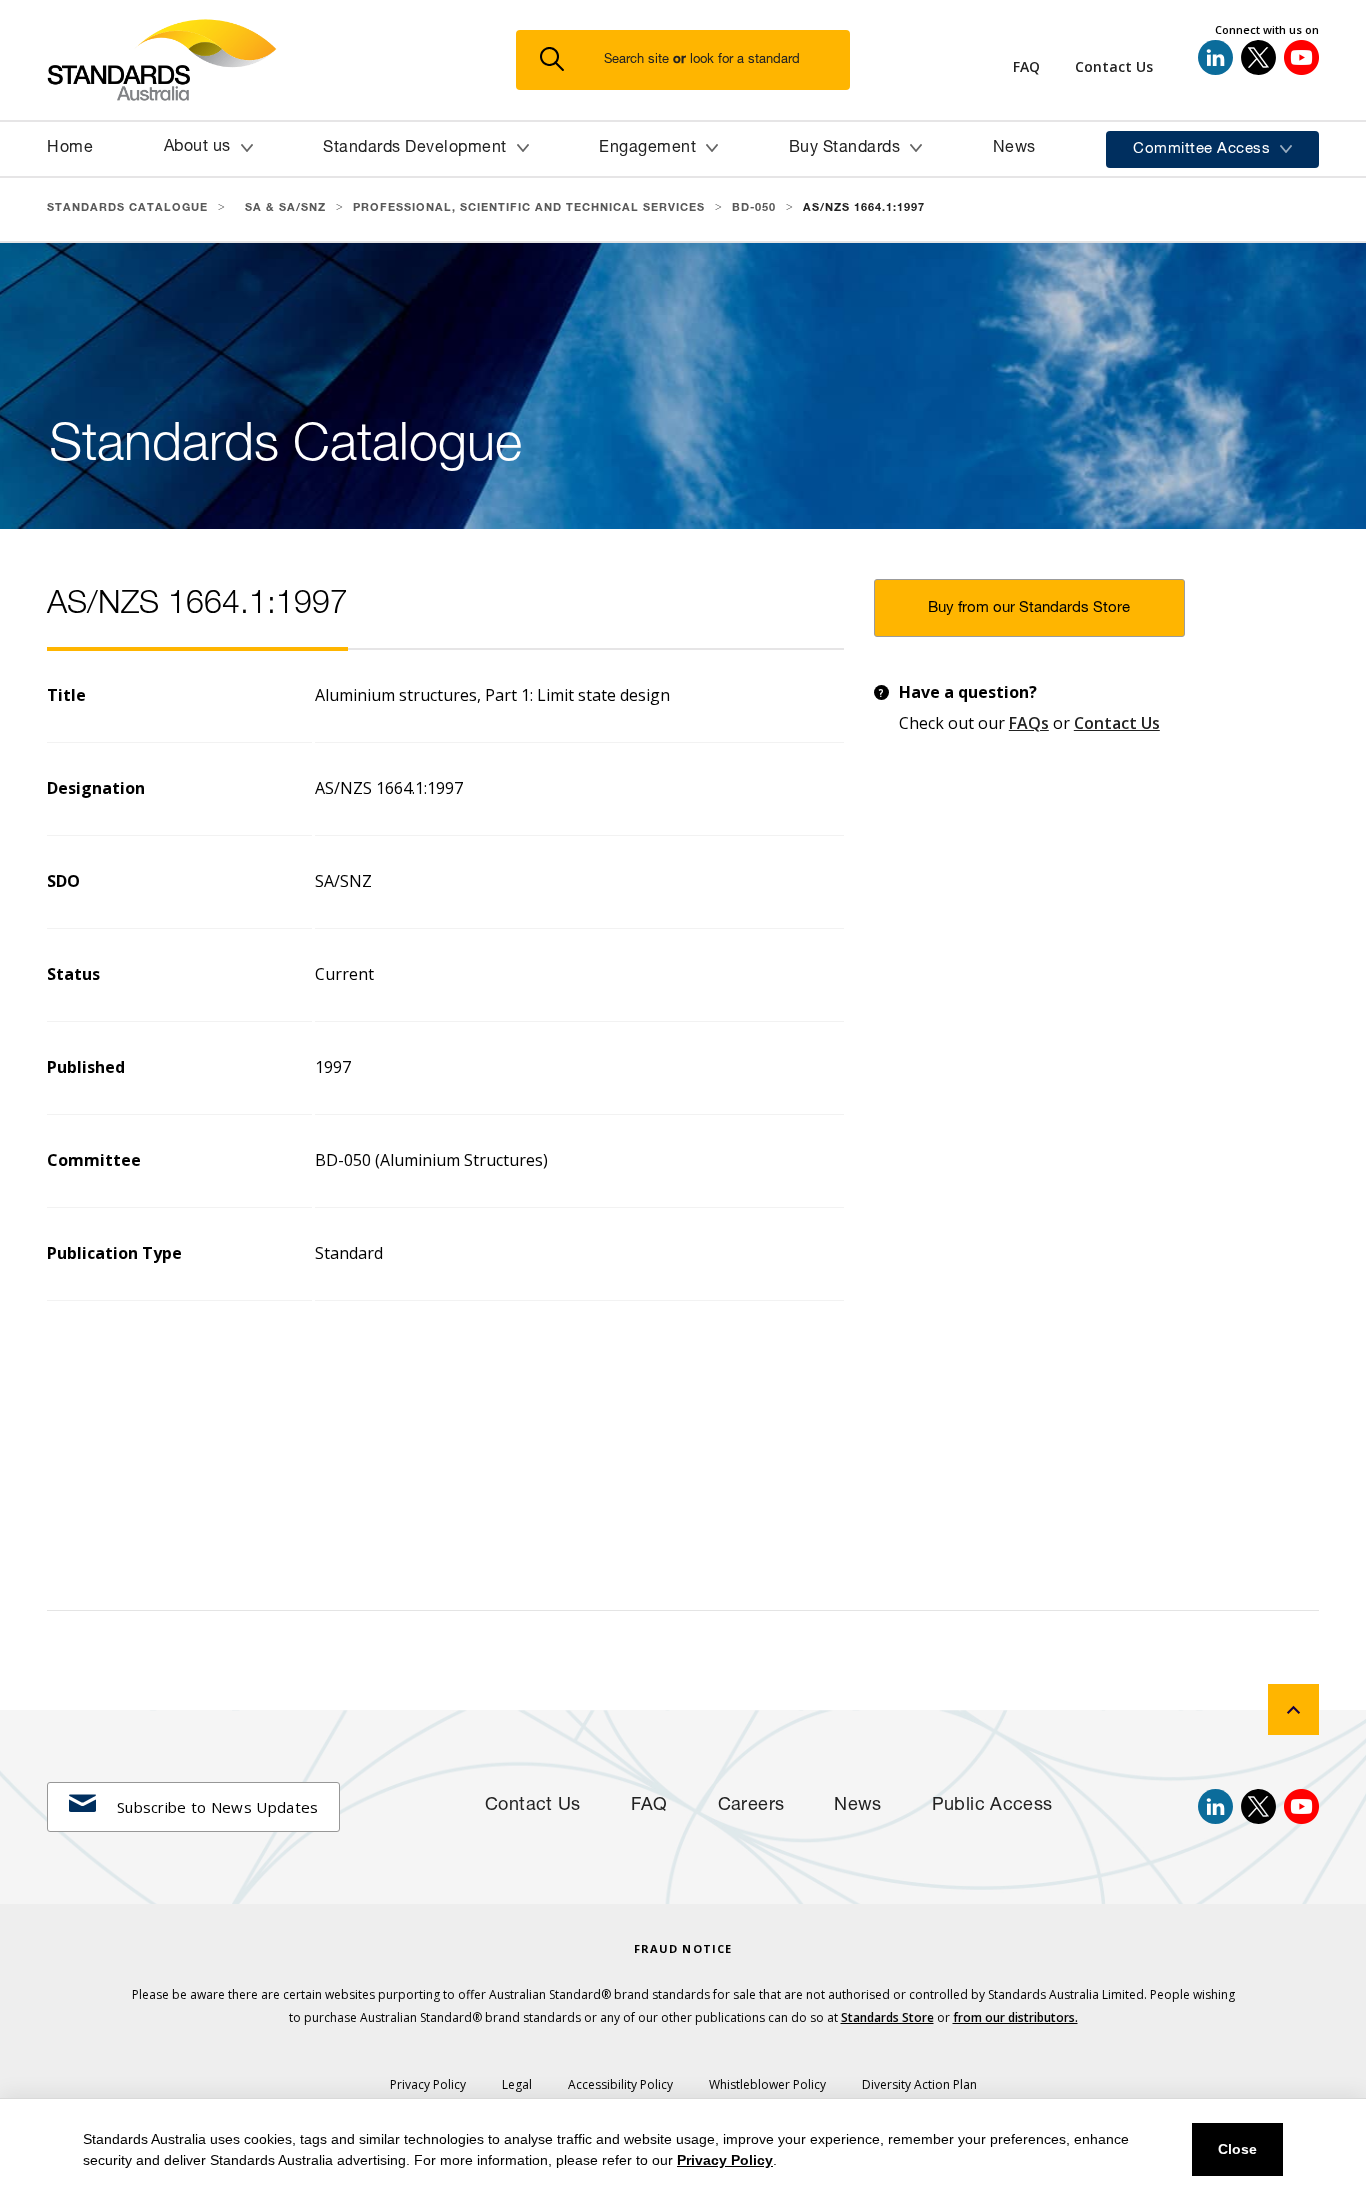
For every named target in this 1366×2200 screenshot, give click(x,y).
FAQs (1029, 723)
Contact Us (1117, 723)
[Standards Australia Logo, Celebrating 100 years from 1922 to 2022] (281, 60)
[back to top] (1293, 1709)
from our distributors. (1015, 2017)
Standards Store (887, 2017)
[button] (695, 60)
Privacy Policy (725, 2160)
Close (1237, 2149)
